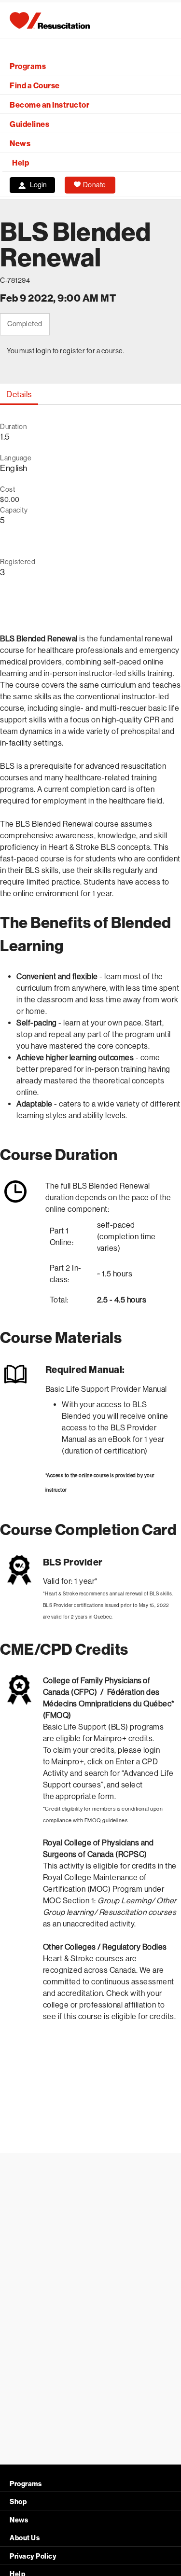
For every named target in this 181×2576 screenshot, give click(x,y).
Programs (28, 66)
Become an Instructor (49, 105)
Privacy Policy (33, 2556)
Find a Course (35, 86)
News (20, 144)
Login (38, 185)
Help (21, 163)
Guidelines (29, 124)
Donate (95, 185)
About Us (25, 2538)
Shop (18, 2502)
